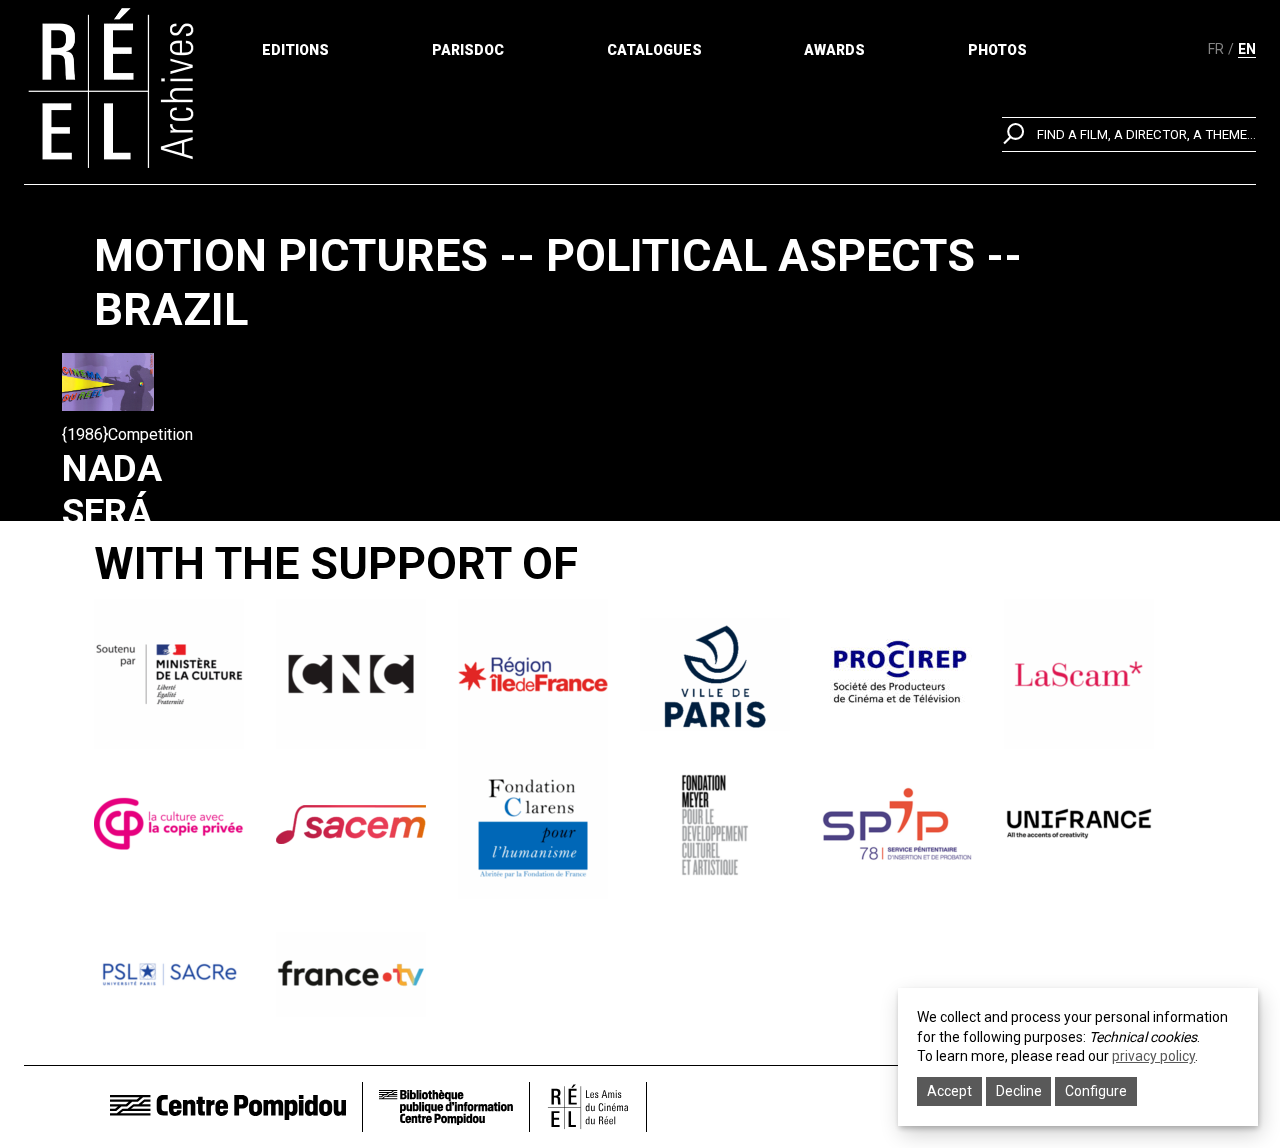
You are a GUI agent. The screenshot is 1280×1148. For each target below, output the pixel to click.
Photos (997, 50)
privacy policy (1153, 1056)
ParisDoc (468, 50)
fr (1216, 49)
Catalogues (654, 50)
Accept (949, 1091)
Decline (1019, 1091)
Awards (834, 50)
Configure (1096, 1091)
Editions (295, 50)
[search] (1129, 134)
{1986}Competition (127, 434)
